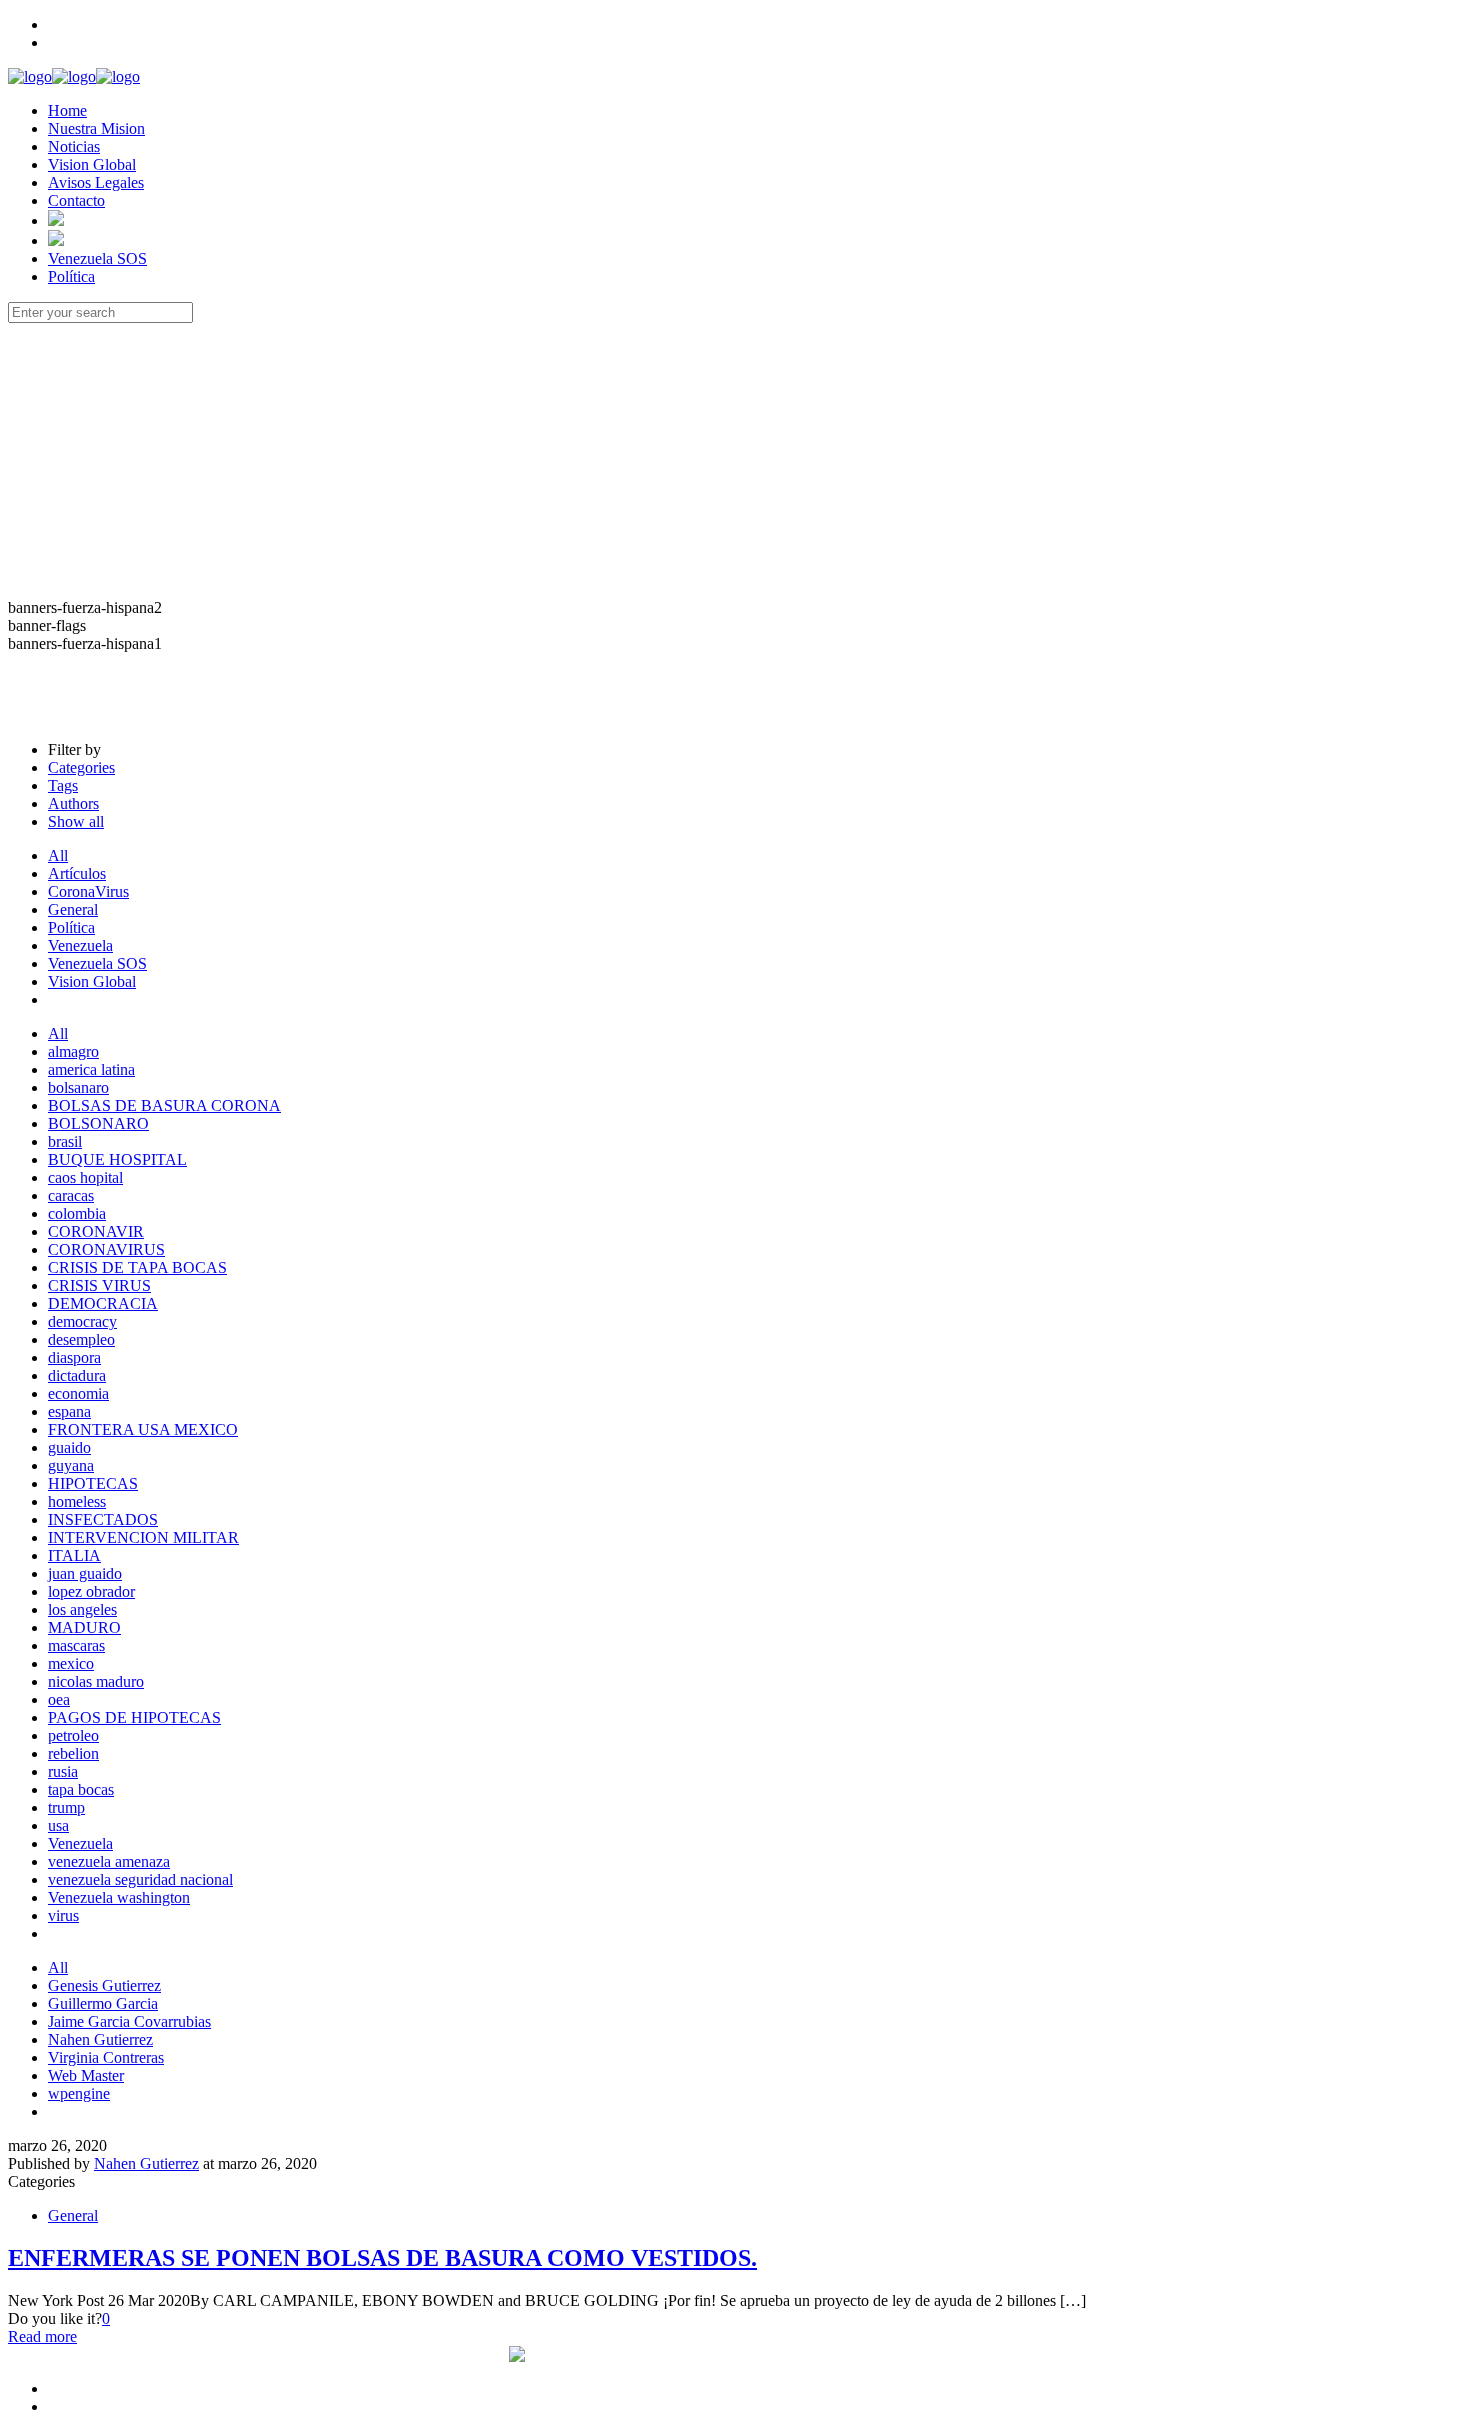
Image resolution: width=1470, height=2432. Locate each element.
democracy (82, 1321)
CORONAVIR (96, 1231)
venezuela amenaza (109, 1861)
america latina (91, 1069)
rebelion (73, 1753)
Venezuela (80, 945)
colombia (77, 1213)
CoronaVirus (88, 891)
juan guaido (85, 1573)
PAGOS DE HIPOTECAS (134, 1717)
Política (71, 927)
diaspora (74, 1357)
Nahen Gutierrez (100, 2039)
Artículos (77, 873)
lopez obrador (91, 1591)
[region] (735, 524)
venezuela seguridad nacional (140, 1879)
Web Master (86, 2075)
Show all (76, 821)
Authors (73, 803)
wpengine (79, 2093)
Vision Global (92, 981)
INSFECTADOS (103, 1519)
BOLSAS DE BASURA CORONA (164, 1105)
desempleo (81, 1339)
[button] (735, 671)
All (58, 855)
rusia (63, 1771)
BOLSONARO (98, 1123)
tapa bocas (81, 1789)
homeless (77, 1501)
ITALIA (74, 1555)
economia (78, 1393)
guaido (69, 1447)
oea (59, 1699)
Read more (42, 2336)
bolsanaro (78, 1087)
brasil (65, 1141)
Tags (63, 785)
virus (63, 1915)
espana (69, 1411)
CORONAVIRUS (106, 1249)
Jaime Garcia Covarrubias (129, 2021)
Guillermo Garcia (103, 2003)
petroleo (73, 1735)
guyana (71, 1465)
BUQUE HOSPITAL (117, 1159)
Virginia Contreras (106, 2057)
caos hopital (85, 1177)
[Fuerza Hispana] (74, 76)
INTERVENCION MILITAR (143, 1537)
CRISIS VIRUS (99, 1285)
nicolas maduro (96, 1681)
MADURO (84, 1627)
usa (58, 1825)
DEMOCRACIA (103, 1303)
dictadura (77, 1375)
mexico (71, 1663)
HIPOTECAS (93, 1483)
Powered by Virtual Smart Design (400, 2354)
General (73, 909)
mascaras (76, 1645)
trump (66, 1807)
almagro (73, 1051)
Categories (81, 767)
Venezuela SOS (97, 963)
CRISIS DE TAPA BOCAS (137, 1267)
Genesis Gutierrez (104, 1985)
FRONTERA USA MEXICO (143, 1429)
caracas (71, 1195)
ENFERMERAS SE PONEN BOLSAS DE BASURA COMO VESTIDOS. (382, 2258)
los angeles (82, 1609)
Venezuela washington (119, 1897)
